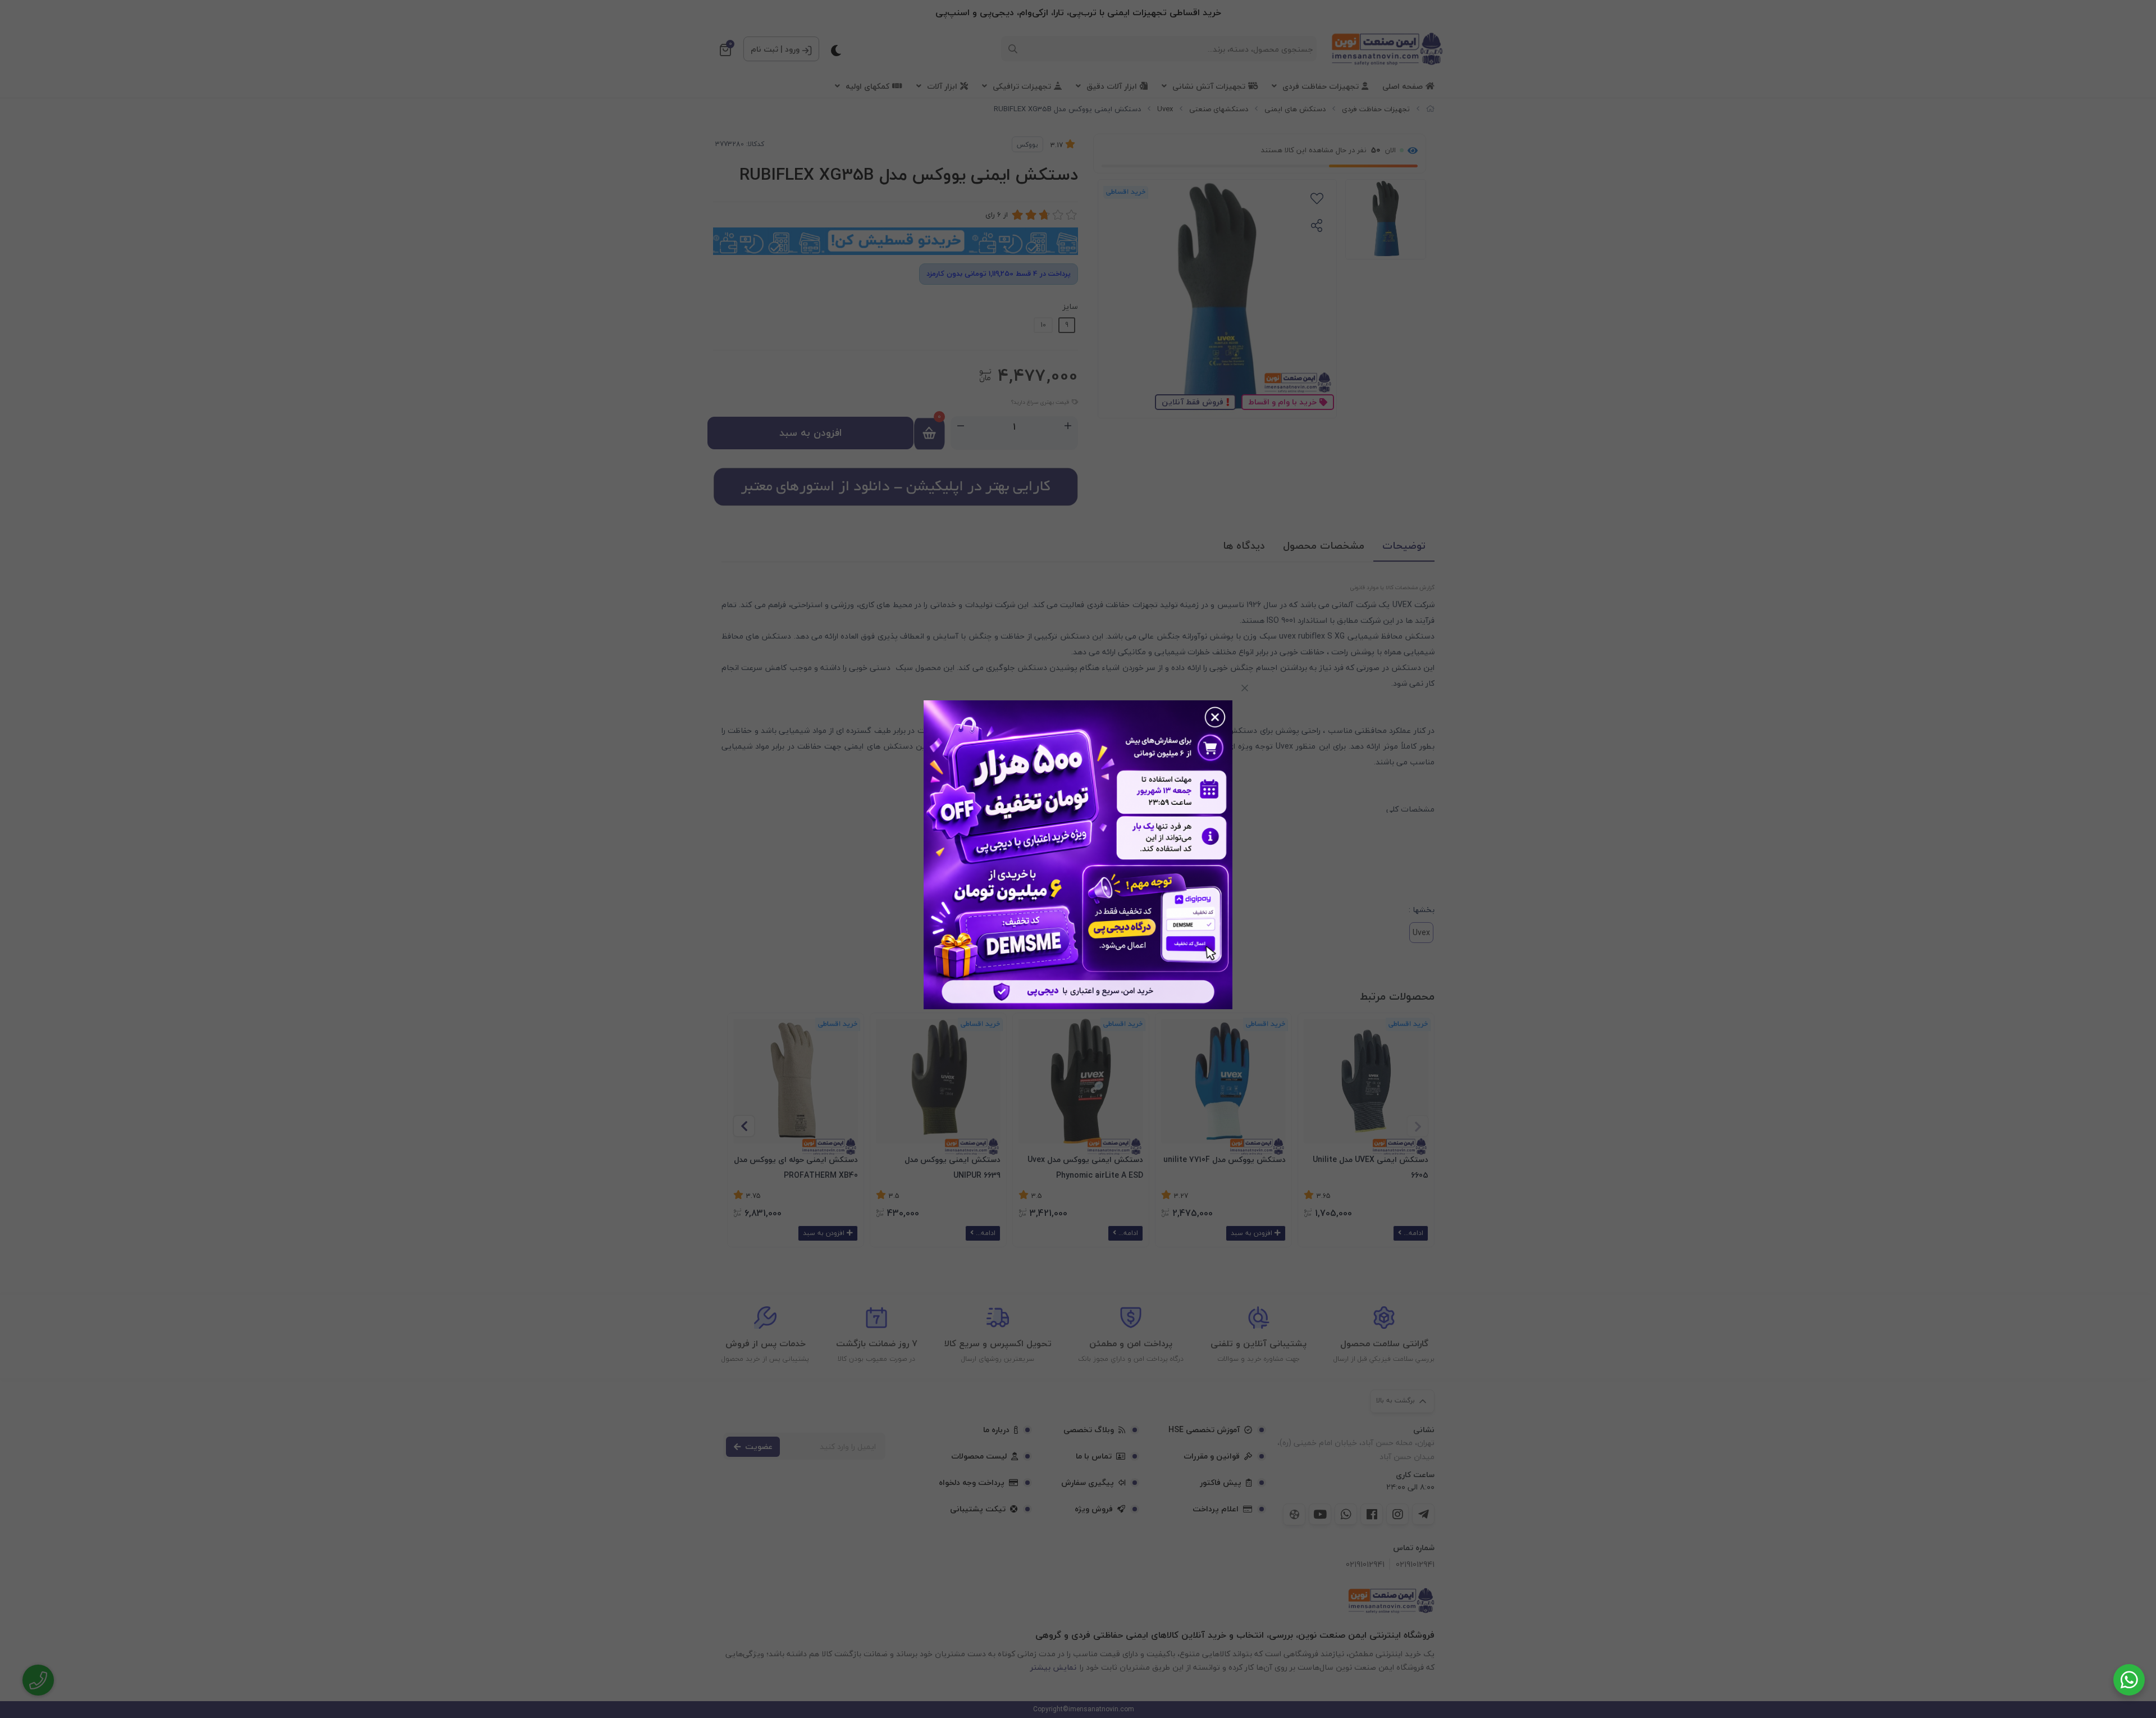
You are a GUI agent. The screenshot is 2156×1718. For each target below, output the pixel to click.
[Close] (1245, 688)
